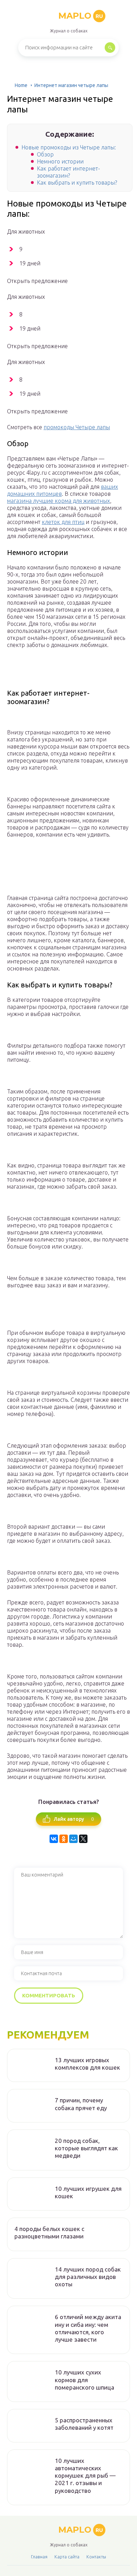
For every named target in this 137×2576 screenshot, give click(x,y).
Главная (39, 2557)
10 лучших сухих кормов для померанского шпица (84, 2380)
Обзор (45, 154)
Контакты (96, 2557)
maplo (81, 16)
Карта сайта (67, 2557)
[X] (83, 1839)
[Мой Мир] (73, 1839)
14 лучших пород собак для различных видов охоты (88, 2277)
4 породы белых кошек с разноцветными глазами (49, 2232)
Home (21, 85)
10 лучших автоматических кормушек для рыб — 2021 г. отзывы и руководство (85, 2476)
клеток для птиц (63, 522)
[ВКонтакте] (54, 1839)
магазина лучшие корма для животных (58, 501)
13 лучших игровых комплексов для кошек (87, 2064)
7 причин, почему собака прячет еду (81, 2104)
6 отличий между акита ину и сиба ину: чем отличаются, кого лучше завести (88, 2328)
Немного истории (60, 161)
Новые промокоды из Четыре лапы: (69, 147)
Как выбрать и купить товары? (77, 183)
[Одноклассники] (64, 1839)
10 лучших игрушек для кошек (88, 2192)
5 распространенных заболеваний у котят (84, 2424)
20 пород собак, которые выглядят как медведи (86, 2148)
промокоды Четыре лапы (77, 427)
